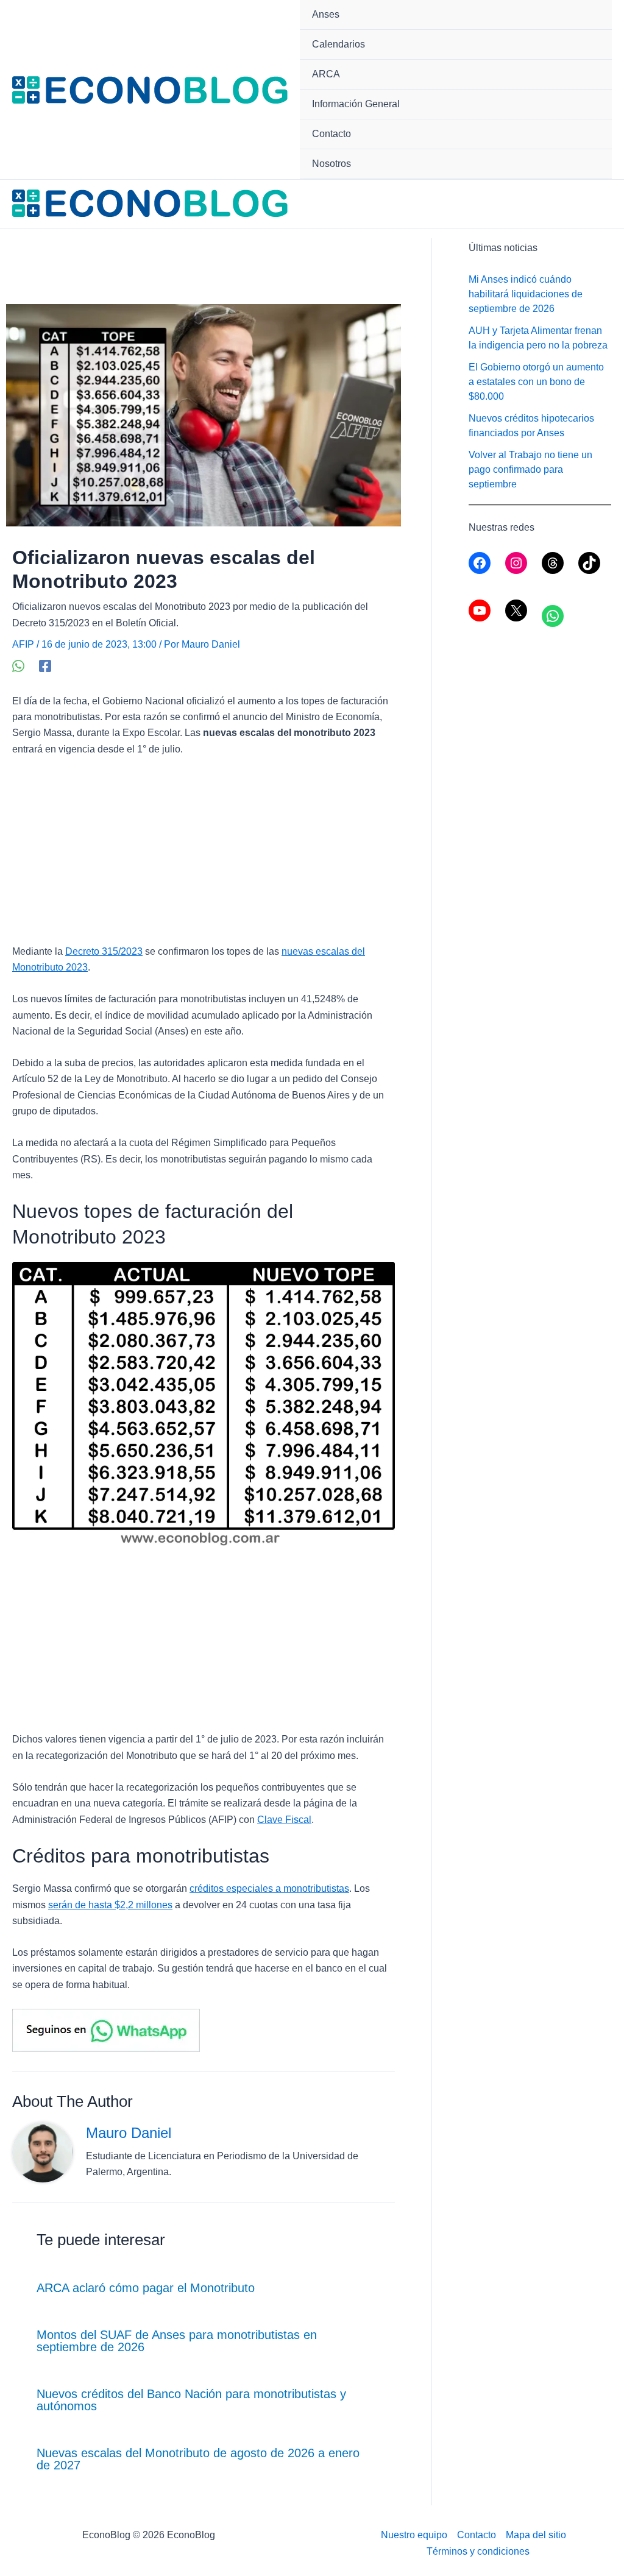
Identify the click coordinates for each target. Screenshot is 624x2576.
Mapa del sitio (536, 2535)
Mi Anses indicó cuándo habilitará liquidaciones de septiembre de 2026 (526, 294)
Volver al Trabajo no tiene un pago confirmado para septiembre (530, 469)
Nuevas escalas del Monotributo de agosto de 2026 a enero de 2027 (198, 2459)
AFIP (23, 644)
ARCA (326, 74)
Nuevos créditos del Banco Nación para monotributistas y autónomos (191, 2400)
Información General (356, 104)
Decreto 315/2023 (104, 951)
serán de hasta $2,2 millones (110, 1905)
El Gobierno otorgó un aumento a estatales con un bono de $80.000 (536, 382)
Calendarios (339, 44)
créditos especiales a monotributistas (269, 1888)
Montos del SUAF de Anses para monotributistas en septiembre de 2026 (177, 2341)
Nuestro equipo (414, 2535)
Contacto (331, 134)
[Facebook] (45, 666)
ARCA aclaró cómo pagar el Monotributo (146, 2288)
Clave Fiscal (284, 1820)
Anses (326, 14)
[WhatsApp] (18, 666)
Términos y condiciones (478, 2551)
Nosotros (331, 164)
